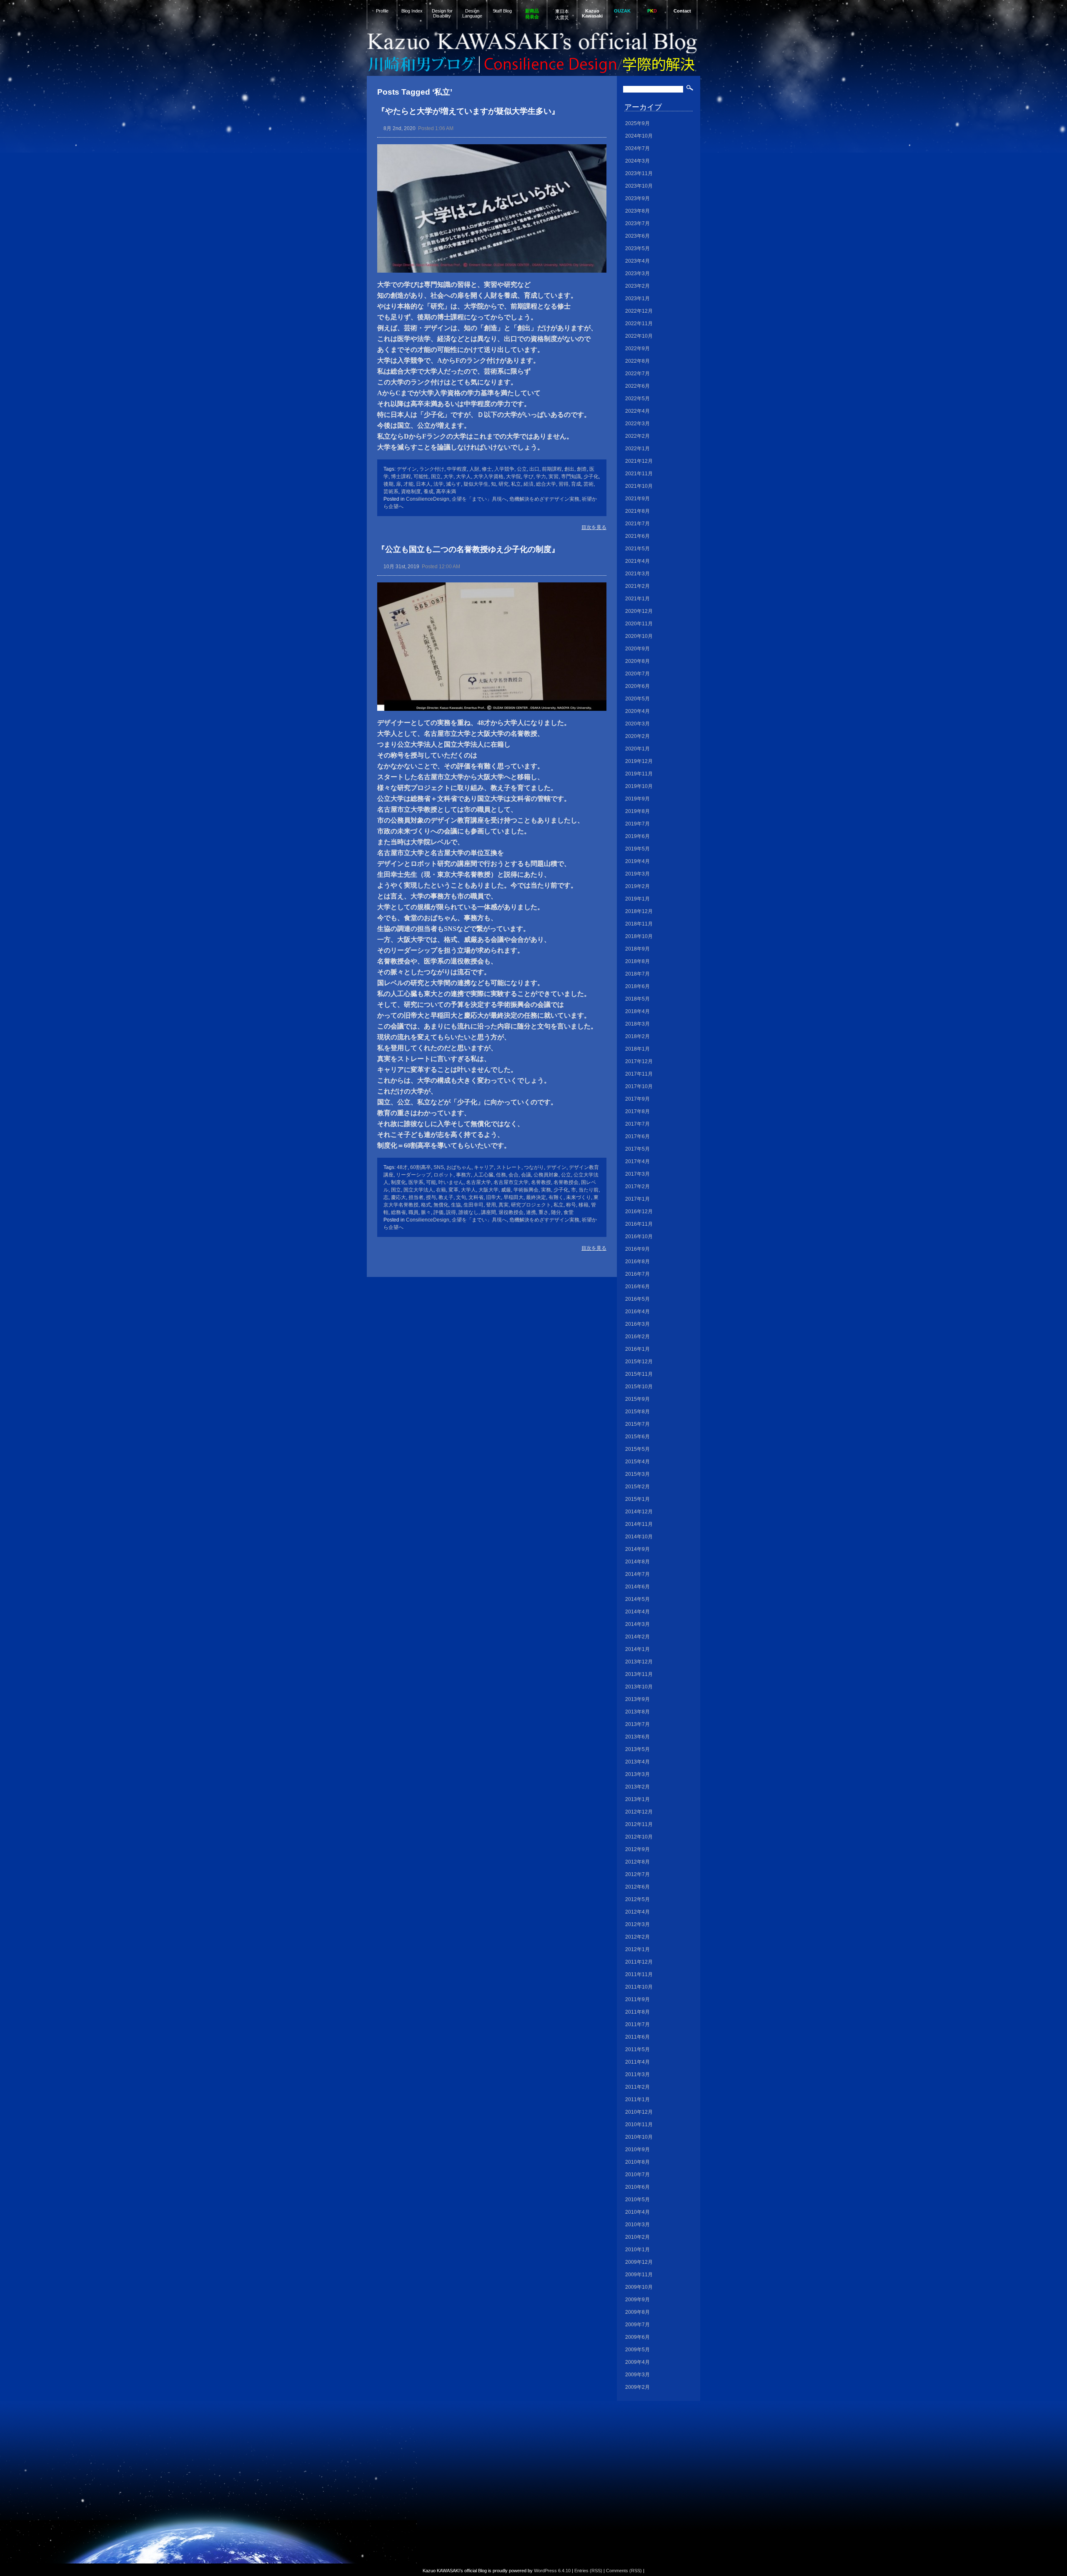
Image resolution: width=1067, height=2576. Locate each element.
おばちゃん (459, 1167)
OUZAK (622, 11)
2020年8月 (637, 661)
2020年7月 (637, 674)
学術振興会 (526, 1190)
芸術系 (391, 492)
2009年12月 (639, 2262)
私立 (516, 484)
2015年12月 (639, 1362)
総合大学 (546, 484)
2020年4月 (637, 711)
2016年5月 (637, 1299)
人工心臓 (483, 1175)
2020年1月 (637, 749)
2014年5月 (637, 1599)
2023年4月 (637, 261)
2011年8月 (637, 2012)
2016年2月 (637, 1337)
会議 (526, 1175)
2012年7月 (637, 1874)
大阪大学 (488, 1190)
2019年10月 (639, 786)
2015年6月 (637, 1437)
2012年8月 (637, 1862)
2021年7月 (637, 524)
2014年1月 (637, 1649)
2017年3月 (637, 1174)
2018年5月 (637, 999)
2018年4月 (637, 1011)
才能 (408, 484)
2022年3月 (637, 424)
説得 (451, 1212)
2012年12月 (639, 1812)
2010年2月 (637, 2237)
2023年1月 (637, 298)
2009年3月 (637, 2375)
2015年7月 (637, 1424)
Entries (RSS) (588, 2571)
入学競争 (504, 469)
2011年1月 (637, 2099)
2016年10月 (639, 1237)
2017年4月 (637, 1161)
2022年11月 (639, 324)
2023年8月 (637, 211)
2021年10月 (639, 486)
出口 (534, 469)
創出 (569, 469)
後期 (388, 484)
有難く (556, 1197)
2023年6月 (637, 236)
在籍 (441, 1190)
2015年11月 (639, 1374)
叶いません (451, 1182)
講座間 (488, 1212)
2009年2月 (637, 2387)
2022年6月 (637, 386)
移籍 (584, 1205)
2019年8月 (637, 811)
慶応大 (398, 1197)
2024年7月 (637, 148)
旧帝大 (493, 1197)
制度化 (398, 1182)
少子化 (591, 477)
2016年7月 (637, 1274)
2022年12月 (639, 311)
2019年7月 (637, 824)
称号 (571, 1205)
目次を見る (594, 527)
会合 (513, 1175)
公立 (522, 469)
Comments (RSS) (624, 2571)
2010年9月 (637, 2150)
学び (528, 477)
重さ (544, 1212)
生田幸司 (473, 1205)
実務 (546, 1190)
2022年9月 (637, 349)
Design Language (472, 13)
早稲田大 (513, 1197)
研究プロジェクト (531, 1205)
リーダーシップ (413, 1175)
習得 (564, 484)
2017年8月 (637, 1111)
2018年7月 (637, 974)
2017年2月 (637, 1186)
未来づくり (579, 1197)
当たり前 (589, 1190)
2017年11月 (639, 1074)
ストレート (509, 1167)
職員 (413, 1212)
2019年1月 (637, 899)
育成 (576, 484)
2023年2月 (637, 286)
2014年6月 (637, 1587)
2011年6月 (637, 2037)
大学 (448, 477)
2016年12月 (639, 1211)
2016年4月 (637, 1312)
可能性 (421, 477)
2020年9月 (637, 649)
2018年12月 (639, 911)
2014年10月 (639, 1537)
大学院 (513, 477)
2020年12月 (639, 611)
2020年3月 (637, 724)
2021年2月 (637, 586)
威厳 (506, 1190)
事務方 (463, 1175)
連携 (531, 1212)
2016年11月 (639, 1224)
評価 (438, 1212)
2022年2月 (637, 436)
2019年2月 (637, 886)
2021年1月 (637, 599)
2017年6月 (637, 1136)
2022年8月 (637, 361)
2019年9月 (637, 799)
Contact (682, 11)
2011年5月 (637, 2049)
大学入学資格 (488, 477)
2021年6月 (637, 536)
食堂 (569, 1212)
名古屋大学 (478, 1182)
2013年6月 (637, 1737)
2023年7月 (637, 223)
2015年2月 (637, 1487)
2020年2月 (637, 736)
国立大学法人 (418, 1190)
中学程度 (457, 469)
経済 (528, 484)
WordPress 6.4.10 (552, 2571)
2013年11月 (639, 1674)
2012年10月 (639, 1837)
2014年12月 (639, 1512)
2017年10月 (639, 1086)
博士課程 (401, 477)
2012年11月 (639, 1824)
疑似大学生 (476, 484)
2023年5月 (637, 248)
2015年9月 (637, 1399)
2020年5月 (637, 699)
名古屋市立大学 (511, 1182)
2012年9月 (637, 1849)
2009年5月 (637, 2350)
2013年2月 (637, 1787)
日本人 (423, 484)
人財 (474, 469)
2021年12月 (639, 461)
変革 (453, 1190)
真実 (503, 1205)
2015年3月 (637, 1474)
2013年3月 (637, 1774)
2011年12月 (639, 1962)
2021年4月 (637, 561)
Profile (382, 11)
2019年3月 (637, 874)
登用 (491, 1205)
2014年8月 (637, 1562)
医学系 (416, 1182)
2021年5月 (637, 549)
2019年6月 (637, 836)
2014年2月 (637, 1637)
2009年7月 (637, 2325)
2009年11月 (639, 2275)
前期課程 (552, 469)
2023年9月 (637, 198)
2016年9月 (637, 1249)
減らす (453, 484)
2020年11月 (639, 624)
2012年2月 (637, 1937)
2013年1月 (637, 1799)
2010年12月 (639, 2112)
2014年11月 (639, 1524)
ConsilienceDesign (428, 499)
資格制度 (411, 492)
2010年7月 (637, 2175)
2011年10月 (639, 1987)
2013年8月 (637, 1712)
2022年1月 (637, 449)
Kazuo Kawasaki (592, 13)
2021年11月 (639, 474)
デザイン (407, 469)
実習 (554, 477)
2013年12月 (639, 1662)
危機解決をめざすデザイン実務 (544, 499)
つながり (534, 1167)
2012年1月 (637, 1949)
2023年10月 (639, 186)
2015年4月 (637, 1462)
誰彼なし (468, 1212)
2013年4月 (637, 1762)
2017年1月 (637, 1199)
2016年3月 (637, 1324)
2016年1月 (637, 1349)
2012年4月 (637, 1912)
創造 (582, 469)
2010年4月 (637, 2212)
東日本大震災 (562, 14)
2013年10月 (639, 1687)
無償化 (441, 1205)
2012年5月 (637, 1899)
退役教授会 (511, 1212)
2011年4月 (637, 2062)
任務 (501, 1175)
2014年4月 (637, 1612)
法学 (438, 484)
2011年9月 (637, 1999)
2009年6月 (637, 2337)
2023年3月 (637, 273)
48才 (402, 1167)
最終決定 (536, 1197)
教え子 (446, 1197)
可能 (431, 1182)
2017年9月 (637, 1099)
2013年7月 (637, 1724)
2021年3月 (637, 574)
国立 (436, 477)
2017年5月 (637, 1149)
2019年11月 (639, 774)
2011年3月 (637, 2074)
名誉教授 (541, 1182)
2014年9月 (637, 1549)
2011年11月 (639, 1974)
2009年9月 (637, 2300)
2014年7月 (637, 1574)
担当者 (416, 1197)
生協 (456, 1205)
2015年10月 (639, 1387)
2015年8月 (637, 1412)
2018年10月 (639, 936)
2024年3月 (637, 161)
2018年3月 (637, 1024)
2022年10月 (639, 336)
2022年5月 (637, 399)
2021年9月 (637, 499)
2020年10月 (639, 636)
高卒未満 (446, 492)
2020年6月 (637, 686)
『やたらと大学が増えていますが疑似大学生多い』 (468, 111)
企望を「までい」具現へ (479, 499)
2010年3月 (637, 2225)
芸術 (589, 484)
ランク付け (432, 469)
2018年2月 (637, 1036)
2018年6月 (637, 986)
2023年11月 (639, 173)
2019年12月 (639, 761)
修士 (487, 469)
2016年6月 (637, 1287)
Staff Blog (502, 11)
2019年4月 (637, 861)
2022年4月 (637, 411)
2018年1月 (637, 1049)
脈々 (426, 1212)
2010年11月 (639, 2125)
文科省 (476, 1197)
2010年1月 (637, 2250)
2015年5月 (637, 1449)
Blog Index (412, 11)
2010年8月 (637, 2162)
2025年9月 (637, 123)
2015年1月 (637, 1499)
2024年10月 (639, 136)
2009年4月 (637, 2362)
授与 (431, 1197)
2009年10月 (639, 2287)
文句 (461, 1197)
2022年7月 (637, 374)
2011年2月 (637, 2087)
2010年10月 (639, 2137)
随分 (556, 1212)
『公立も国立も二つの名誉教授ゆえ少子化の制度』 (468, 549)
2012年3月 (637, 1924)
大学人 (463, 477)
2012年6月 (637, 1887)
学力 (541, 477)
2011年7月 (637, 2024)
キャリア (484, 1167)
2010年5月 (637, 2200)
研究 (503, 484)
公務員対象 (546, 1175)
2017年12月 (639, 1061)
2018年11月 (639, 924)
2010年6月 (637, 2187)
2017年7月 (637, 1124)
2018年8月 (637, 961)
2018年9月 (637, 949)
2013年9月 (637, 1699)
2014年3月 (637, 1624)
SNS (439, 1167)
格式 (426, 1205)
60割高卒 (421, 1167)
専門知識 (571, 477)
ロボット (443, 1175)
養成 (428, 492)
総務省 (398, 1212)
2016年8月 (637, 1262)
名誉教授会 (566, 1182)
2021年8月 (637, 511)
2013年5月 (637, 1749)
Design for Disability (442, 13)
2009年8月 (637, 2312)
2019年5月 (637, 849)
